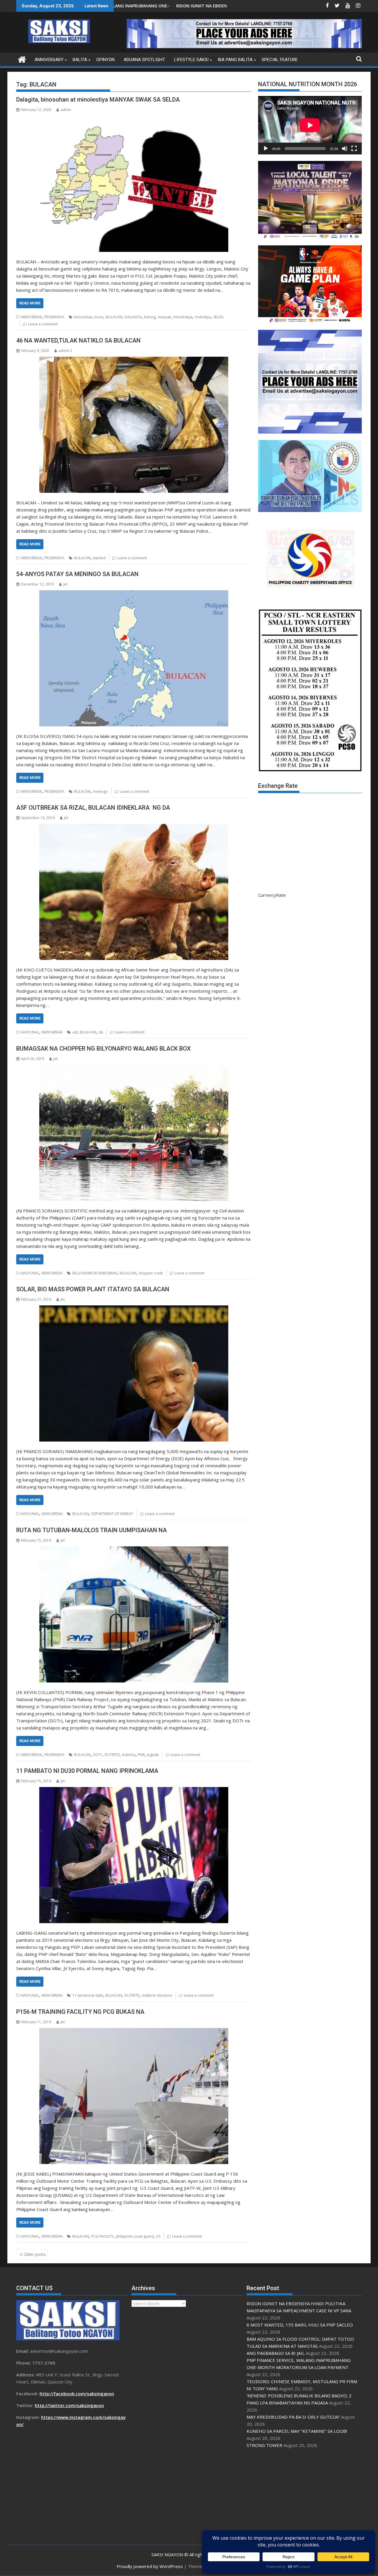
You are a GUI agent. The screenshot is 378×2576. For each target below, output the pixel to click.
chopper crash (151, 1273)
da (101, 1032)
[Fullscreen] (354, 149)
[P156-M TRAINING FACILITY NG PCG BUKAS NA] (134, 2096)
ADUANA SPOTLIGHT (144, 60)
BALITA (80, 60)
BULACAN (114, 317)
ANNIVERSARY (49, 60)
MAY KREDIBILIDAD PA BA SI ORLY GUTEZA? (293, 2417)
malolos (129, 1755)
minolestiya (183, 317)
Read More (30, 303)
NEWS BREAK (31, 317)
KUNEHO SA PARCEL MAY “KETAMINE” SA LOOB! (297, 2431)
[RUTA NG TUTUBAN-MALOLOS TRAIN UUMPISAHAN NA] (134, 1614)
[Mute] (345, 149)
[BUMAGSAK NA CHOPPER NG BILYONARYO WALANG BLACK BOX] (134, 1133)
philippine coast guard (135, 2236)
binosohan (83, 317)
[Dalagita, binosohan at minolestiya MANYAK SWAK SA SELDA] (134, 184)
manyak (164, 317)
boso (99, 317)
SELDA (218, 317)
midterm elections (157, 1995)
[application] (310, 125)
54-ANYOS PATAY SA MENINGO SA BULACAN (77, 574)
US (158, 2236)
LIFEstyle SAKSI (191, 60)
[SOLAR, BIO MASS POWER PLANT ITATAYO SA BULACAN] (134, 1373)
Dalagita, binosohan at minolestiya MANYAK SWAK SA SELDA (98, 100)
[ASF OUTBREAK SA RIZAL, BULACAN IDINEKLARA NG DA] (134, 892)
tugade (153, 1755)
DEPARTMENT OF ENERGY (112, 1514)
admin (66, 110)
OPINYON (105, 60)
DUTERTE (112, 1755)
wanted (99, 558)
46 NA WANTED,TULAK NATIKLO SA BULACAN (78, 340)
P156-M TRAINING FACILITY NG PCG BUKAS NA (80, 2012)
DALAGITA (133, 317)
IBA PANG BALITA (235, 60)
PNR (141, 1755)
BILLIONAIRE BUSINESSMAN (95, 1273)
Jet (65, 584)
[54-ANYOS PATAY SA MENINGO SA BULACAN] (134, 658)
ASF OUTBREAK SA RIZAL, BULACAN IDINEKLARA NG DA (93, 808)
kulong (150, 317)
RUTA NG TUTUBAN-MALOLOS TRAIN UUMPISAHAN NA (92, 1530)
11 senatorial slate (88, 1995)
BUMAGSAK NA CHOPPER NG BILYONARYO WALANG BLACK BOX (104, 1049)
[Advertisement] (304, 2497)
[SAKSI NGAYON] (22, 59)
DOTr (98, 1755)
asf (75, 1032)
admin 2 (65, 351)
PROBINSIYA (54, 317)
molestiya (203, 317)
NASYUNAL (30, 1032)
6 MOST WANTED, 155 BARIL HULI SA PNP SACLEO (152, 6)
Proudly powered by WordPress (150, 2566)
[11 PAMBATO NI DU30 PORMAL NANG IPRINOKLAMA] (134, 1855)
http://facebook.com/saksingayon (77, 2394)
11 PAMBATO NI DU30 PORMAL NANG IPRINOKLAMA (87, 1771)
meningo (100, 791)
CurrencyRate (272, 895)
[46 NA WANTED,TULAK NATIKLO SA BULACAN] (134, 425)
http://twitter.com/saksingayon (69, 2405)
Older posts (35, 2254)
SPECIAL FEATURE (280, 60)
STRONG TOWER (264, 2445)
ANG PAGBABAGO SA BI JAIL (276, 2353)
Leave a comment (43, 324)
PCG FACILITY (102, 2236)
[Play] (266, 149)
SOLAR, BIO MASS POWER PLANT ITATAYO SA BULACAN (93, 1289)
